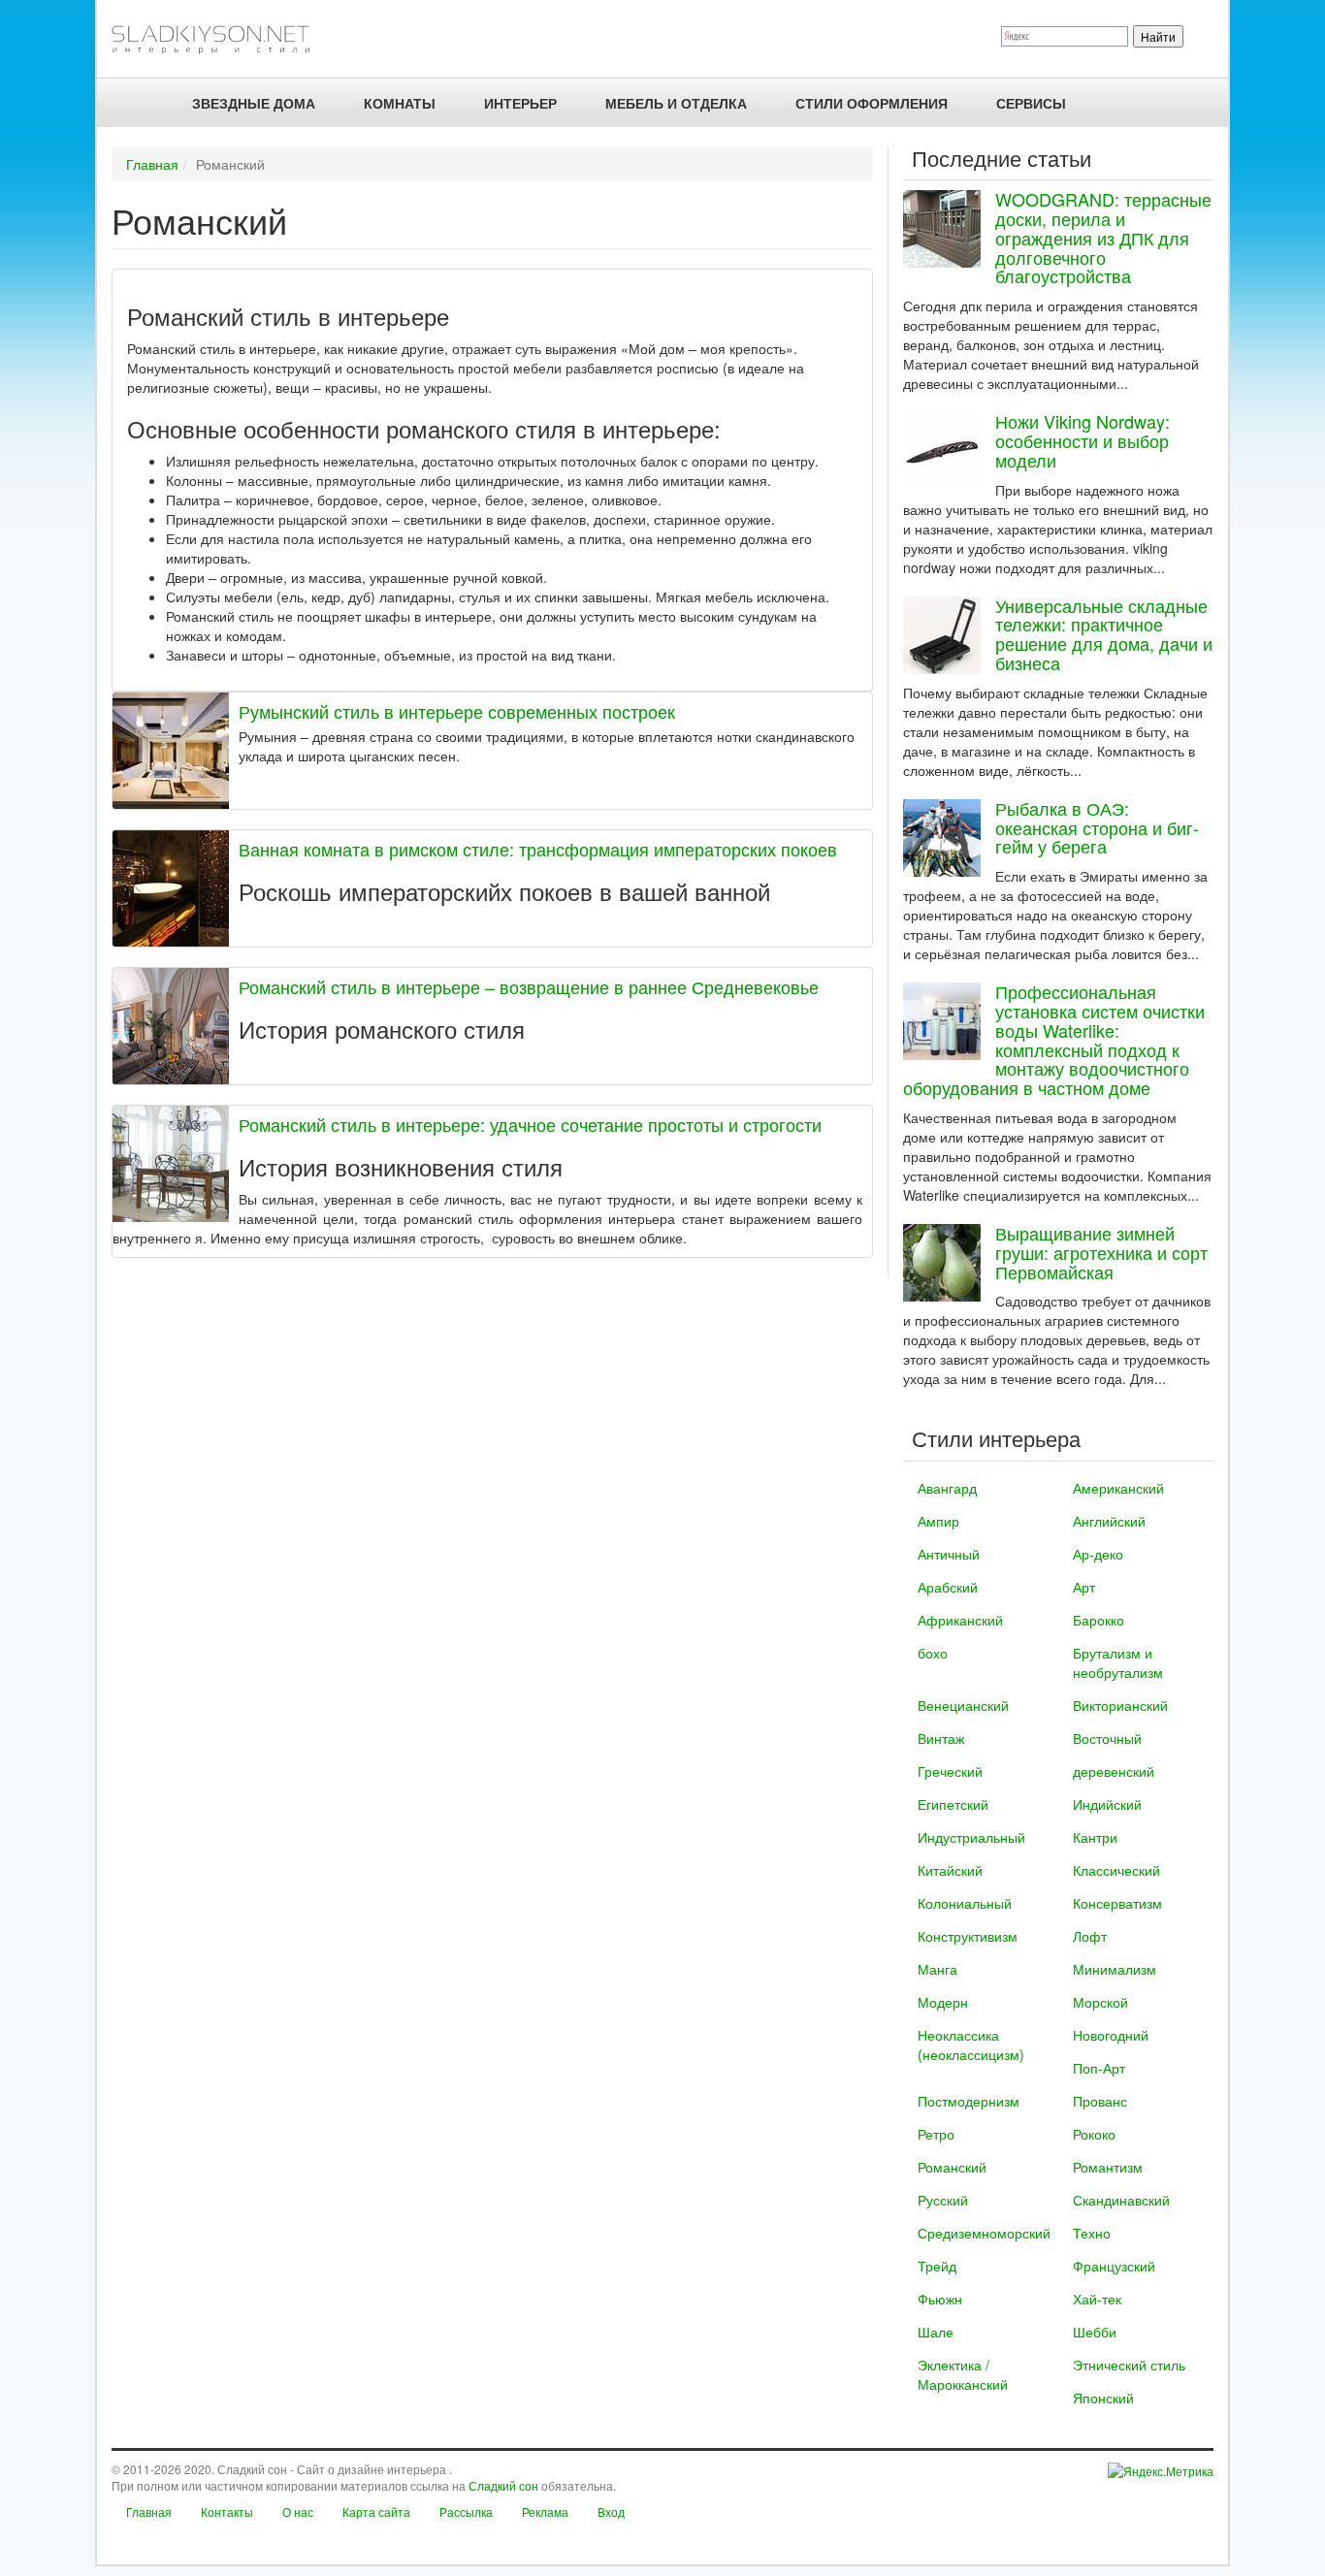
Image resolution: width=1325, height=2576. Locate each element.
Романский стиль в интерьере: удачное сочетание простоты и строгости (530, 1124)
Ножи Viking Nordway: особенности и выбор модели (1083, 440)
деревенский (1114, 1771)
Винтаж (941, 1738)
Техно (1092, 2233)
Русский (943, 2200)
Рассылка (466, 2512)
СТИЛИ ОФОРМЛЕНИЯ (872, 103)
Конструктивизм (968, 1936)
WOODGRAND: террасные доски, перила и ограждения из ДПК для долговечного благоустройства (1103, 237)
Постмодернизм (969, 2101)
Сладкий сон (503, 2485)
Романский (952, 2167)
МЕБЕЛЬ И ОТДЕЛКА (676, 103)
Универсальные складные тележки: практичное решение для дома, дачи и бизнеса (1104, 634)
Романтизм (1108, 2167)
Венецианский (963, 1705)
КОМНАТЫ (400, 103)
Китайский (950, 1870)
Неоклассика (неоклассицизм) (971, 2045)
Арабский (948, 1587)
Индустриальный (971, 1837)
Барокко (1099, 1620)
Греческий (950, 1771)
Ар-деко (1098, 1554)
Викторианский (1120, 1705)
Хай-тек (1097, 2299)
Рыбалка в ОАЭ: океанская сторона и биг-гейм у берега (1097, 827)
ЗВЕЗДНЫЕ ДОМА (254, 103)
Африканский (960, 1620)
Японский (1103, 2398)
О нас (298, 2512)
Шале (936, 2332)
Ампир (938, 1521)
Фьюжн (940, 2299)
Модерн (943, 2002)
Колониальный (965, 1903)
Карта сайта (376, 2512)
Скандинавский (1121, 2200)
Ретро (936, 2134)
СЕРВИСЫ (1031, 103)
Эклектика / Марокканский (963, 2374)
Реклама (545, 2512)
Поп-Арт (1099, 2068)
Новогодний (1111, 2035)
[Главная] (219, 39)
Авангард (947, 1488)
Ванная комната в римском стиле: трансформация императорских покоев (538, 849)
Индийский (1107, 1804)
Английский (1109, 1521)
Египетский (953, 1804)
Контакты (227, 2512)
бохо (933, 1653)
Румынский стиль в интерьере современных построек (457, 711)
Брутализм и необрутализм (1118, 1662)
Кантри (1095, 1837)
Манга (937, 1969)
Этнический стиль (1129, 2365)
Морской (1100, 2002)
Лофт (1090, 1936)
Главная (152, 164)
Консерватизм (1117, 1903)
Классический (1116, 1870)
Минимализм (1115, 1969)
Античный (949, 1554)
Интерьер (520, 103)
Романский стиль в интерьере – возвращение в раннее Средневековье (529, 986)
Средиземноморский (984, 2233)
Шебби (1095, 2332)
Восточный (1107, 1738)
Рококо (1094, 2134)
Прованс (1100, 2101)
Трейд (937, 2266)
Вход (611, 2512)
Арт (1084, 1587)
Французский (1114, 2266)
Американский (1118, 1488)
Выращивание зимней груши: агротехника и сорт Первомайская (1101, 1252)
